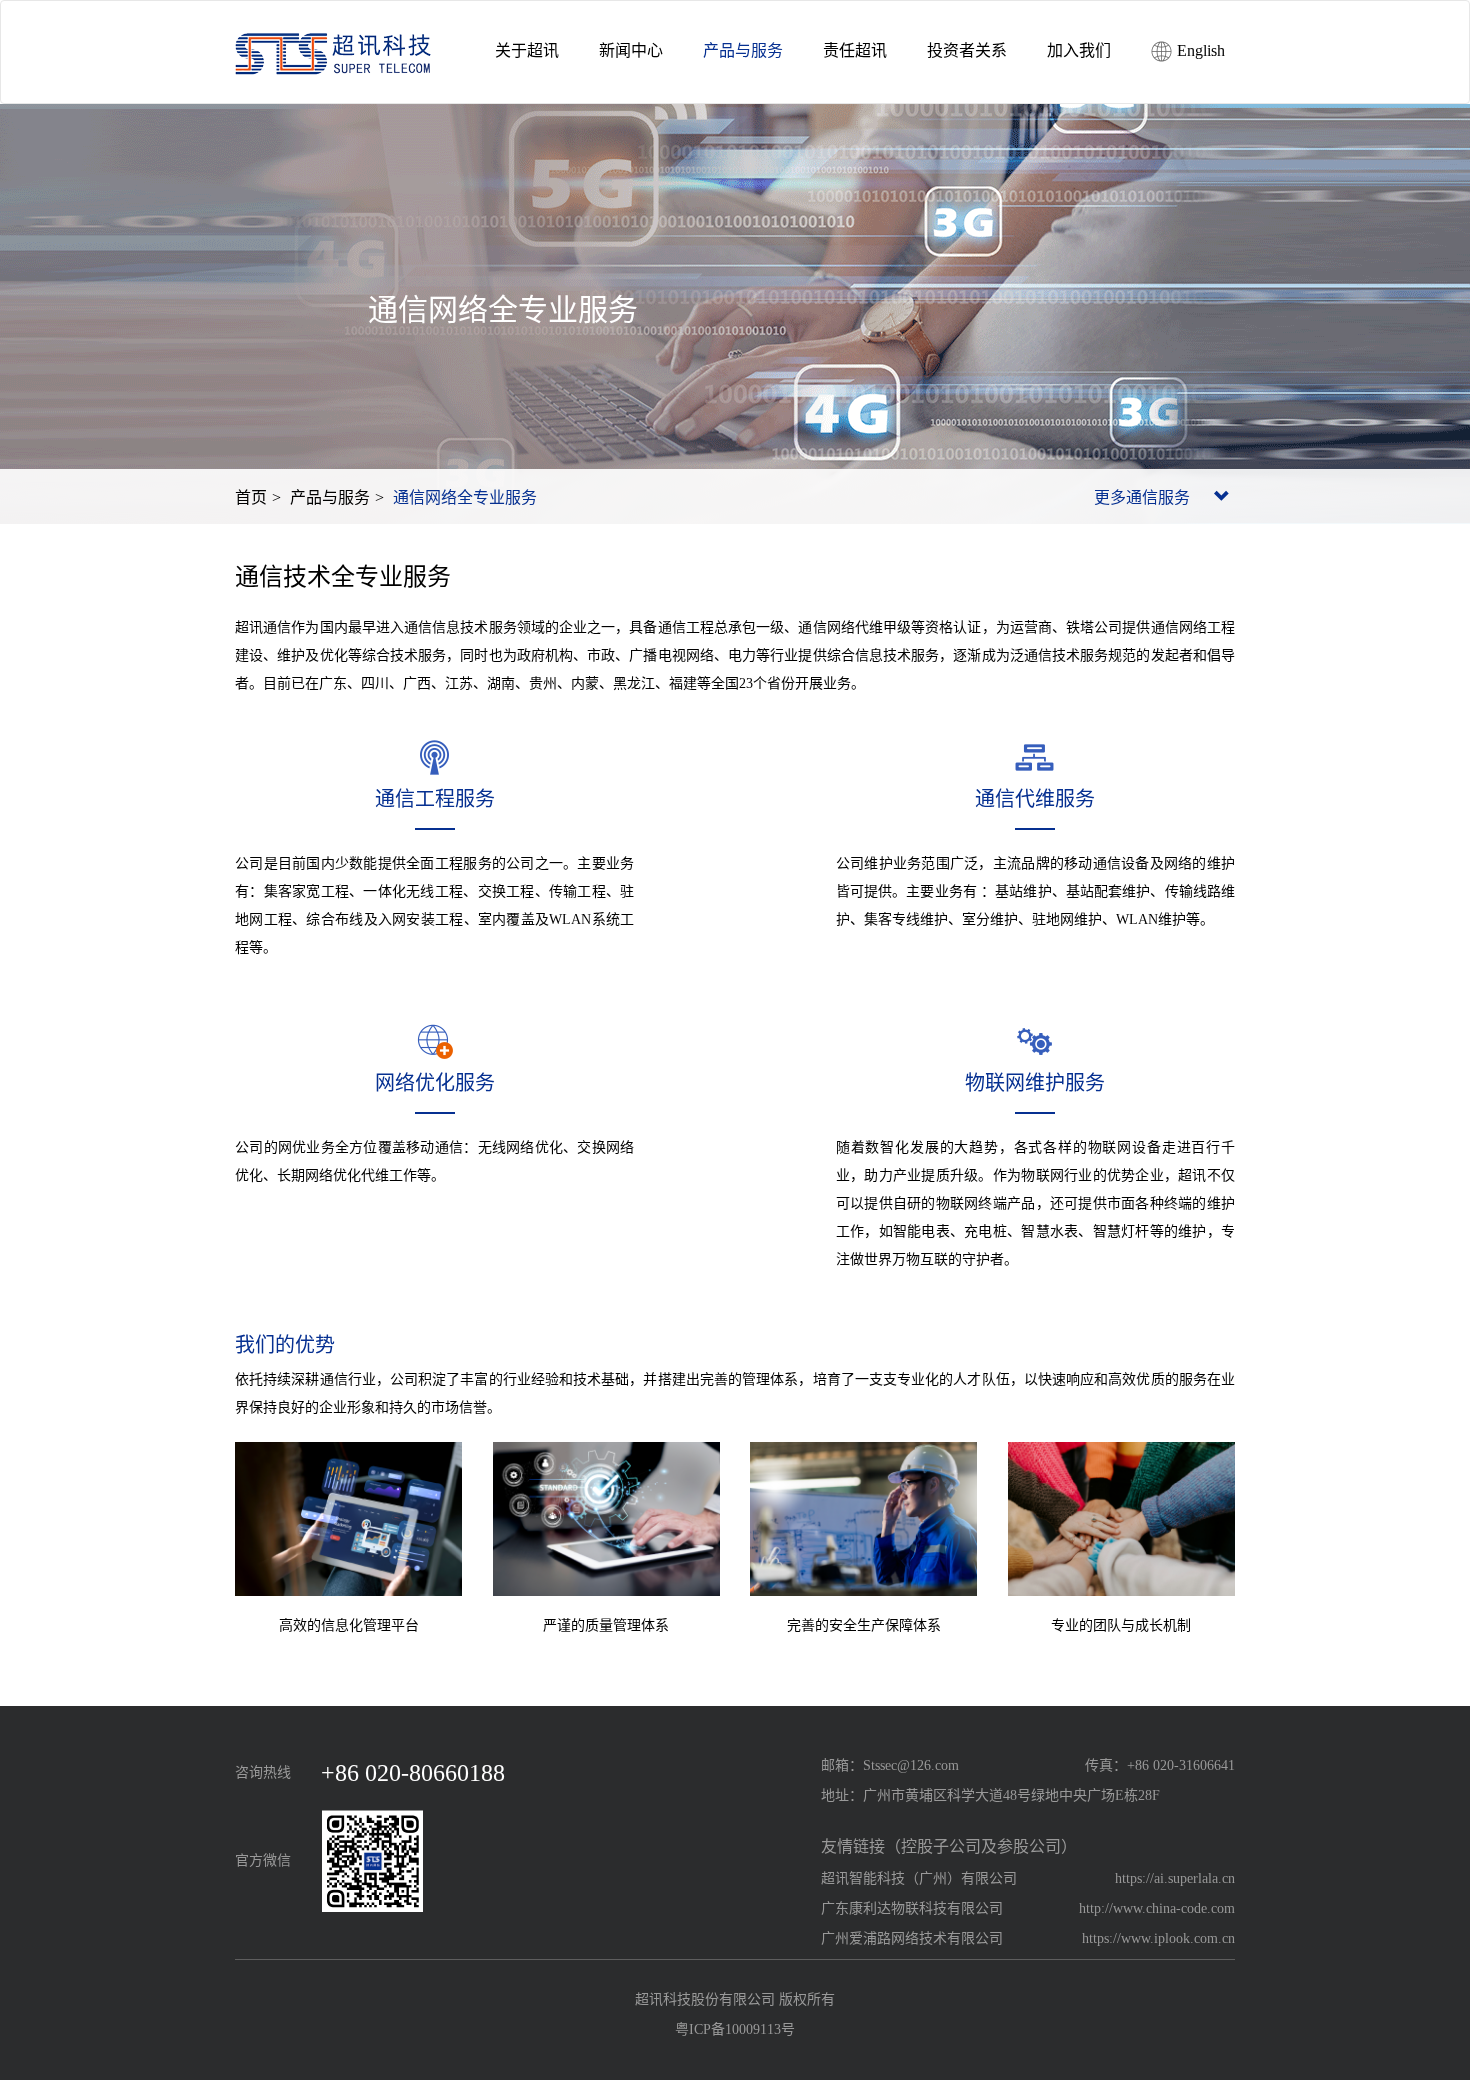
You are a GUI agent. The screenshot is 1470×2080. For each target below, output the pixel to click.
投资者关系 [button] (967, 50)
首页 (251, 497)
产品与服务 (330, 497)
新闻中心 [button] (631, 50)
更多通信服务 (1144, 497)
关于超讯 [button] (527, 50)
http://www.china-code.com (1157, 1908)
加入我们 (1079, 50)
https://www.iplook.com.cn (1158, 1938)
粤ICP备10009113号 (735, 2029)
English (1199, 50)
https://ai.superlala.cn (1175, 1878)
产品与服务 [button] (743, 50)
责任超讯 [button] (855, 50)
